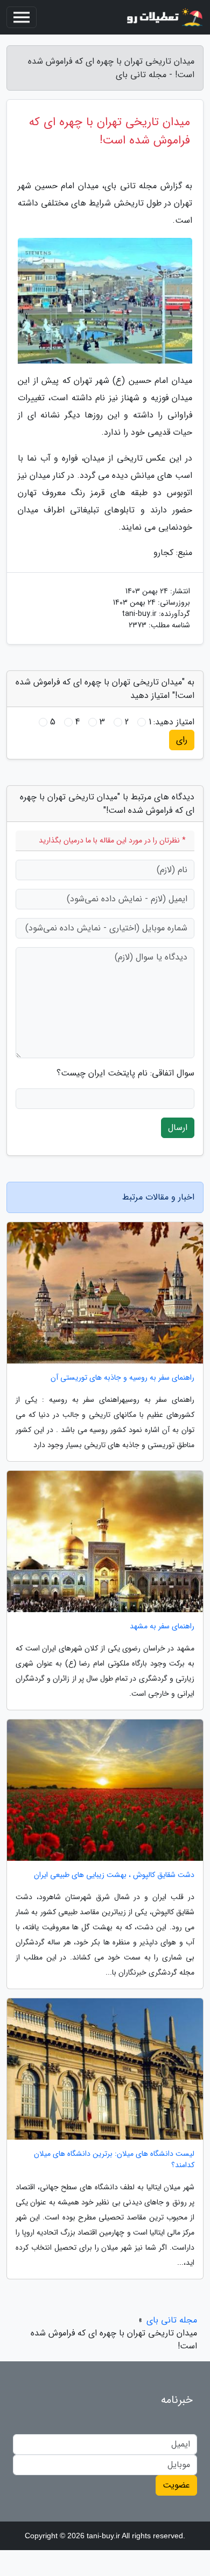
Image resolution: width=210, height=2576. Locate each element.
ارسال (178, 1128)
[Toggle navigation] (22, 17)
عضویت (176, 2485)
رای (182, 740)
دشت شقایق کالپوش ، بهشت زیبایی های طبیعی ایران (114, 1875)
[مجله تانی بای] (164, 17)
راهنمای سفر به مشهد (162, 1626)
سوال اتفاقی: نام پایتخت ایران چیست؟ (125, 1073)
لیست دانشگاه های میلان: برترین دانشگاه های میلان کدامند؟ (114, 2160)
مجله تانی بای (172, 2320)
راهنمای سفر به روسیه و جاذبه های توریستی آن (122, 1378)
